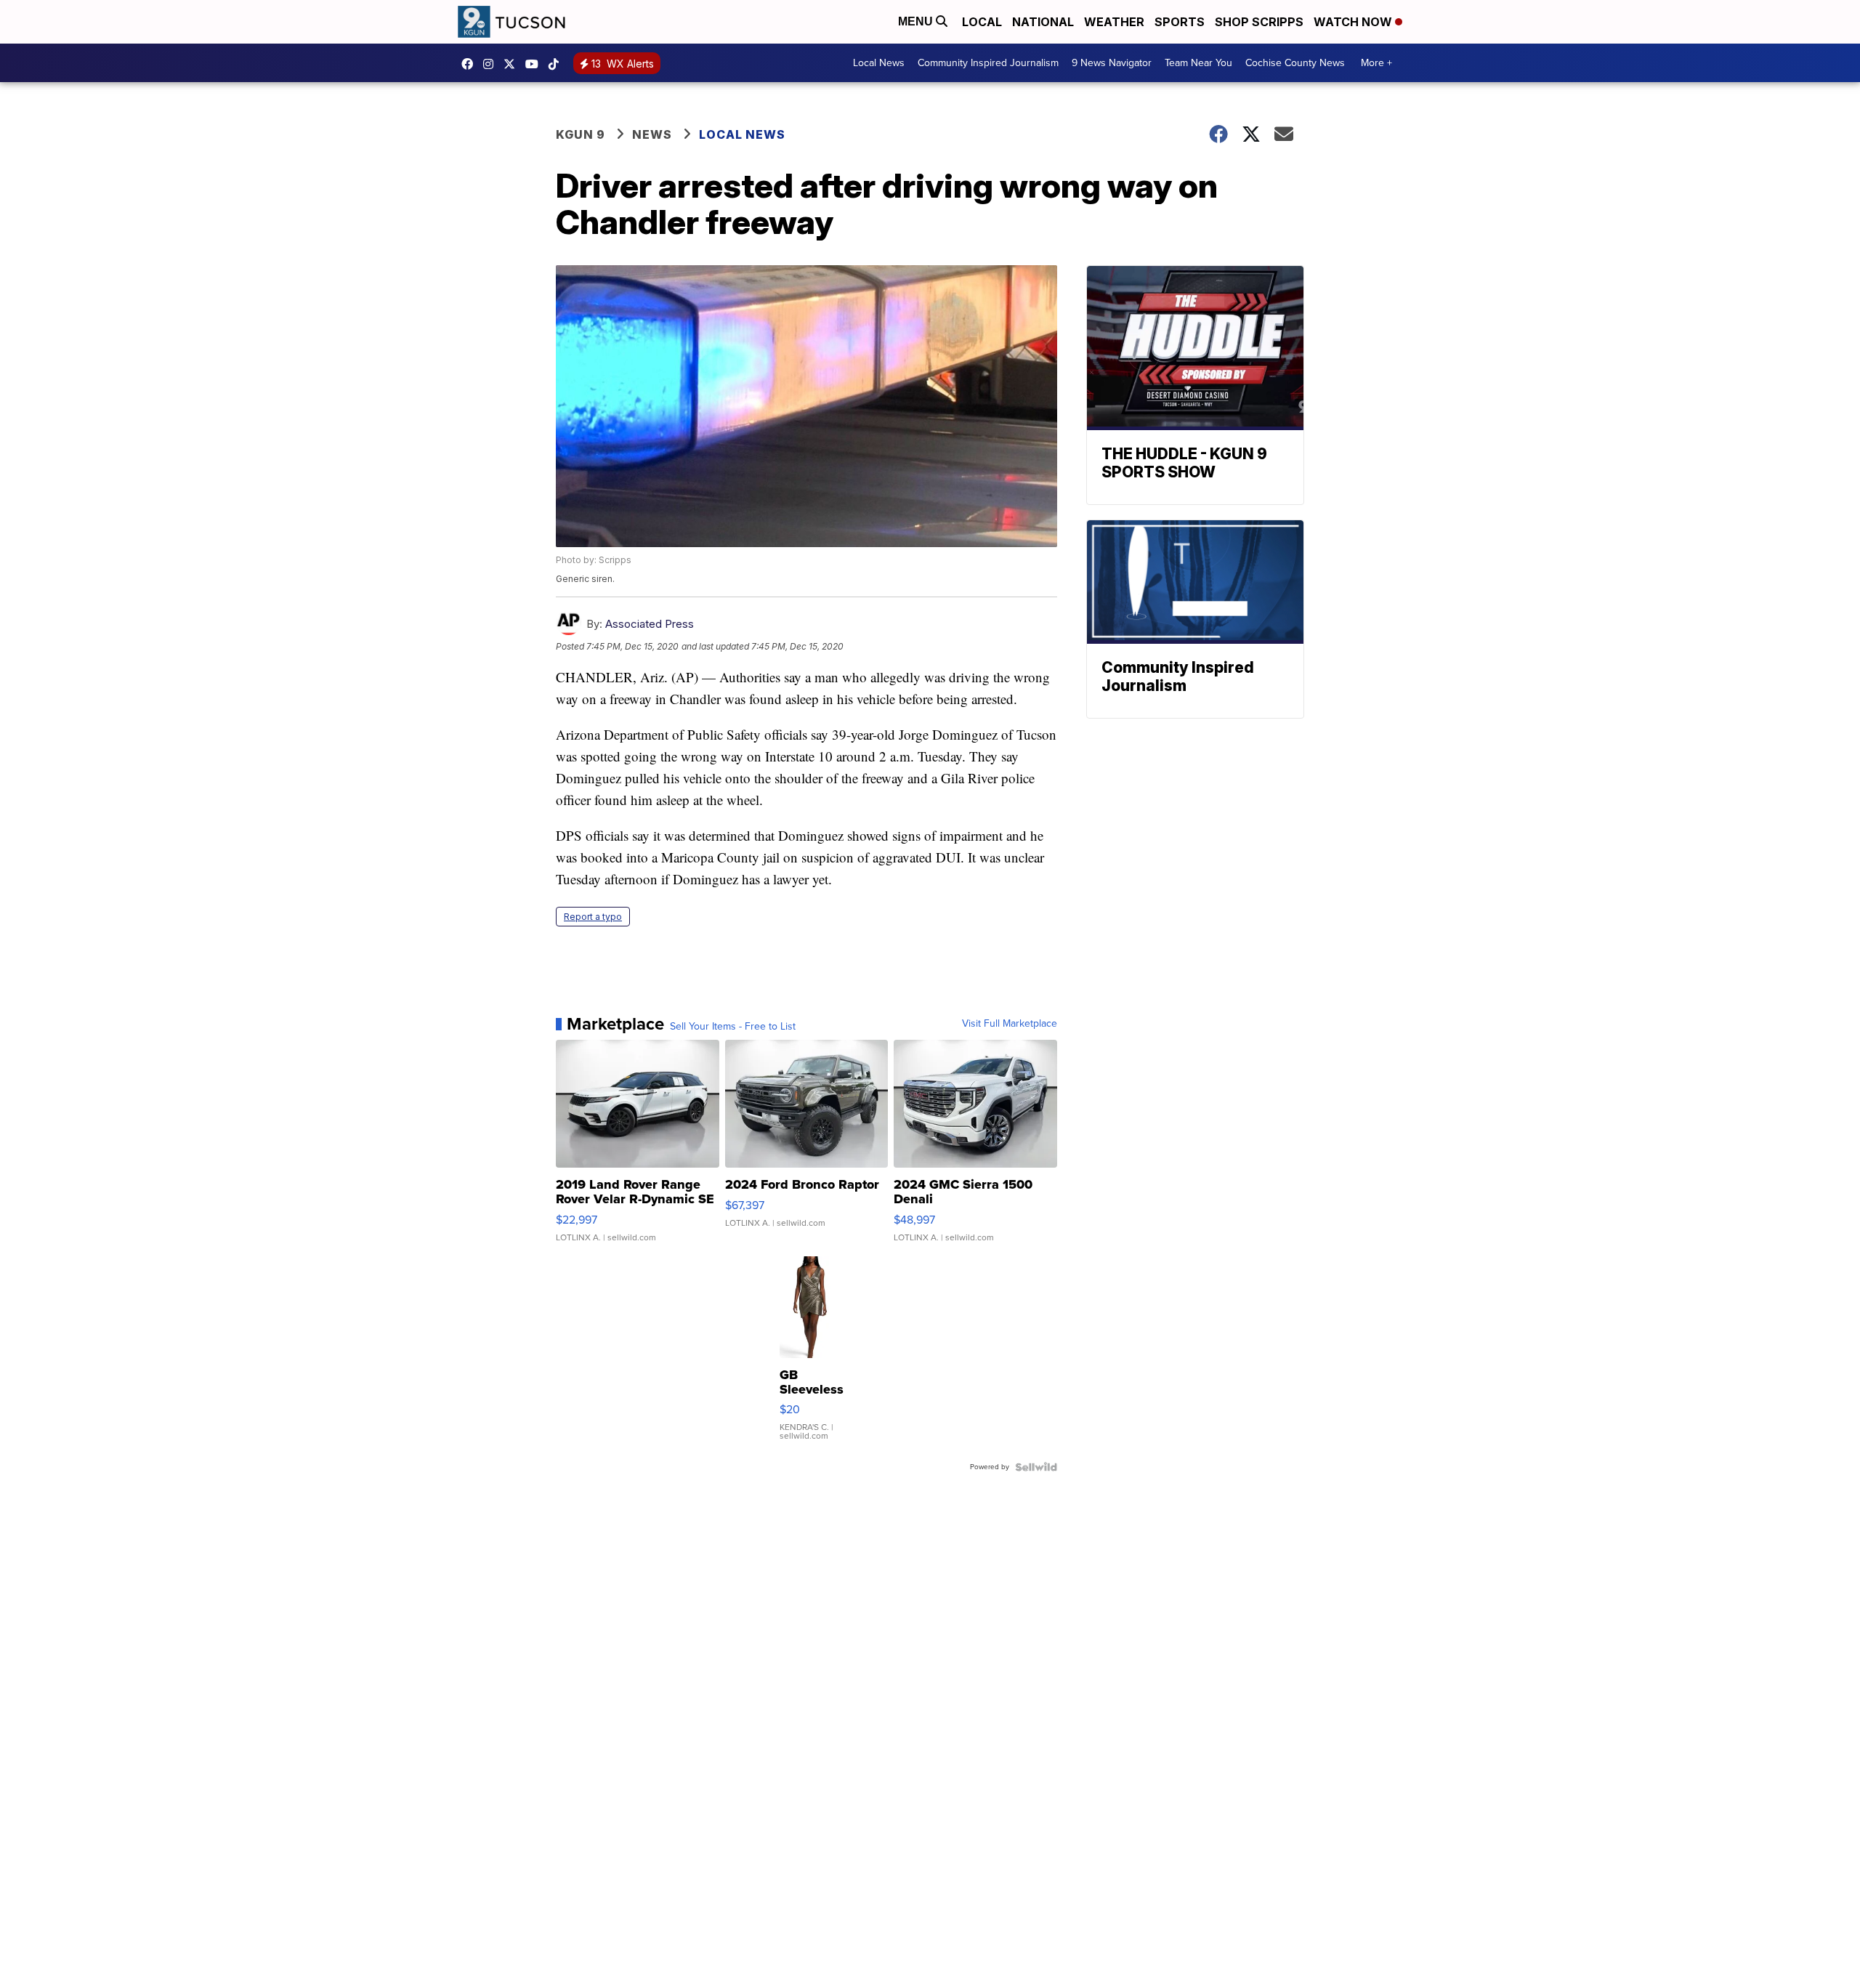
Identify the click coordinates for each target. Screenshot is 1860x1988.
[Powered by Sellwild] (1036, 1467)
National (1043, 22)
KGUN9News (471, 64)
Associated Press (650, 624)
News (652, 134)
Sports (1180, 22)
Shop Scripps (1259, 22)
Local (982, 22)
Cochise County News (1295, 63)
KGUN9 (513, 64)
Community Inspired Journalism (988, 63)
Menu (917, 21)
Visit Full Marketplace (1010, 1024)
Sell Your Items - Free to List (733, 1027)
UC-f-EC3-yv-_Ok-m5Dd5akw (535, 64)
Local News (879, 63)
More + (1376, 63)
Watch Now (1354, 22)
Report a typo (593, 917)
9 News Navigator (1112, 63)
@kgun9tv (557, 64)
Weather (1114, 22)
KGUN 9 (581, 134)
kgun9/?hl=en (492, 64)
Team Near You (1198, 63)
